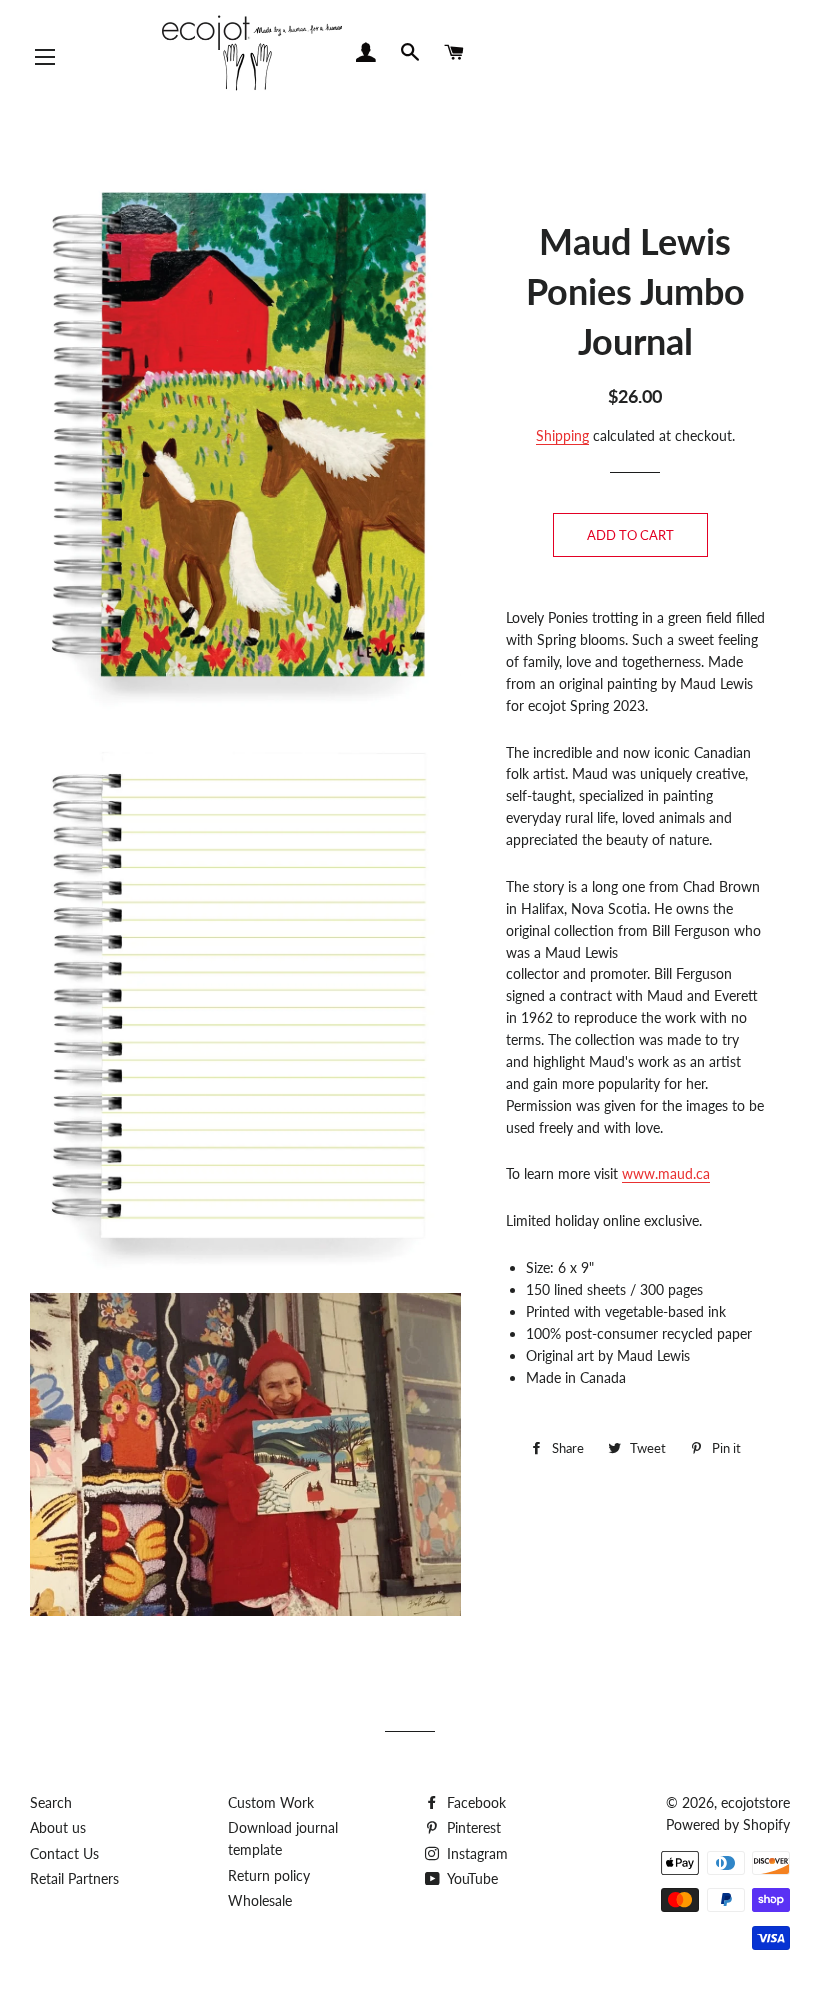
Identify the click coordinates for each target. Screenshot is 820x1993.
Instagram (475, 1853)
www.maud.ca (666, 1173)
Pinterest (472, 1827)
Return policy (269, 1875)
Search (51, 1802)
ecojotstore (755, 1802)
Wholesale (260, 1900)
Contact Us (64, 1853)
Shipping (562, 435)
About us (58, 1827)
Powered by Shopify (728, 1824)
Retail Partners (74, 1878)
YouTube (471, 1878)
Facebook (474, 1802)
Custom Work (271, 1802)
